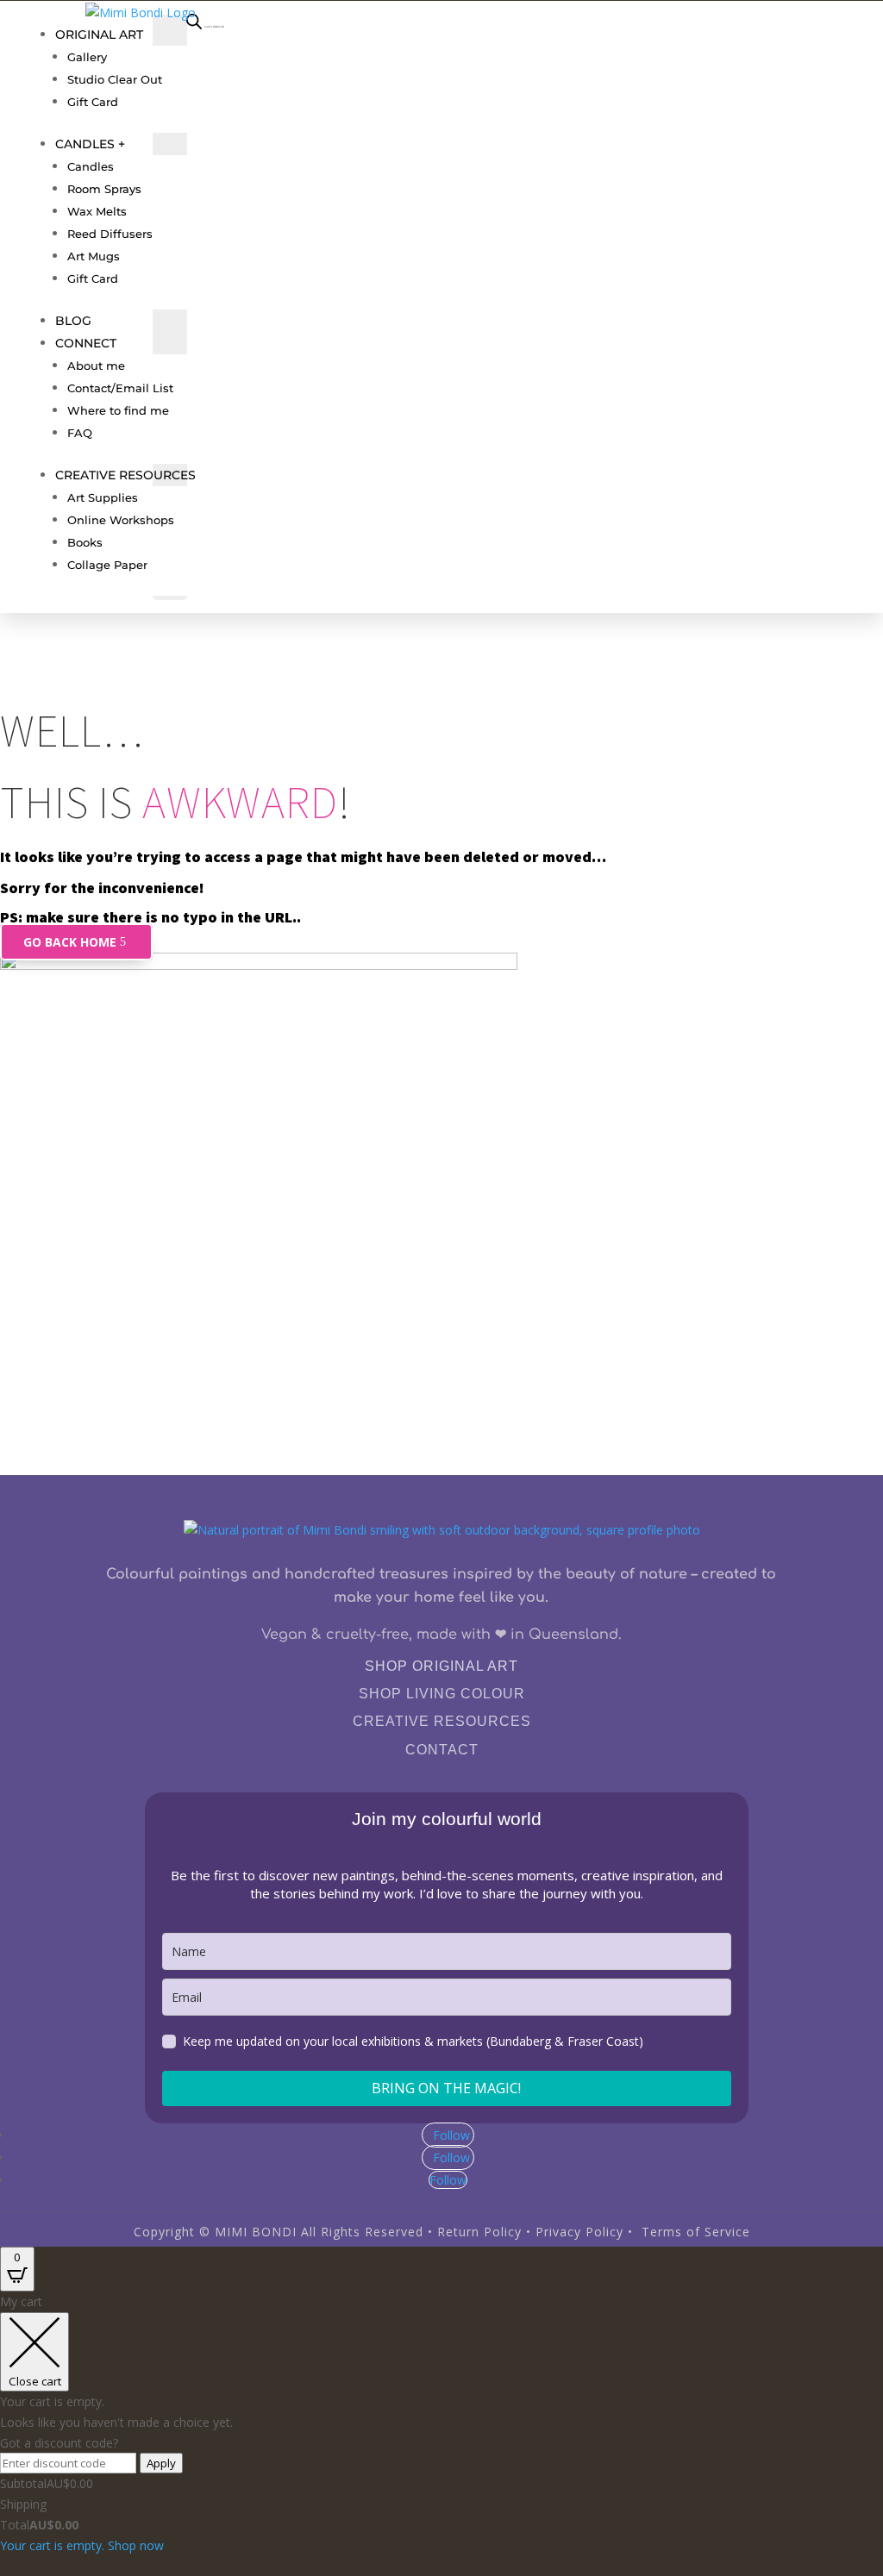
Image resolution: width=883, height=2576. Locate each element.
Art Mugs (94, 256)
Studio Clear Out (115, 79)
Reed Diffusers (110, 234)
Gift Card (93, 102)
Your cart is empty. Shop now (82, 2545)
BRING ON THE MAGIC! (446, 2088)
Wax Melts (97, 211)
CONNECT (86, 343)
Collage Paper (107, 565)
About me (96, 366)
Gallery (87, 57)
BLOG (73, 321)
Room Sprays (104, 189)
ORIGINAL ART (99, 34)
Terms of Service (696, 2232)
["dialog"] (441, 2423)
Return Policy (479, 2232)
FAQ (80, 433)
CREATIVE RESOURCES (125, 475)
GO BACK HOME (70, 942)
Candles (91, 166)
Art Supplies (103, 497)
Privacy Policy (579, 2232)
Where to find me (118, 410)
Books (85, 542)
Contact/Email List (120, 388)
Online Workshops (121, 520)
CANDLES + (90, 144)
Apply (161, 2463)
